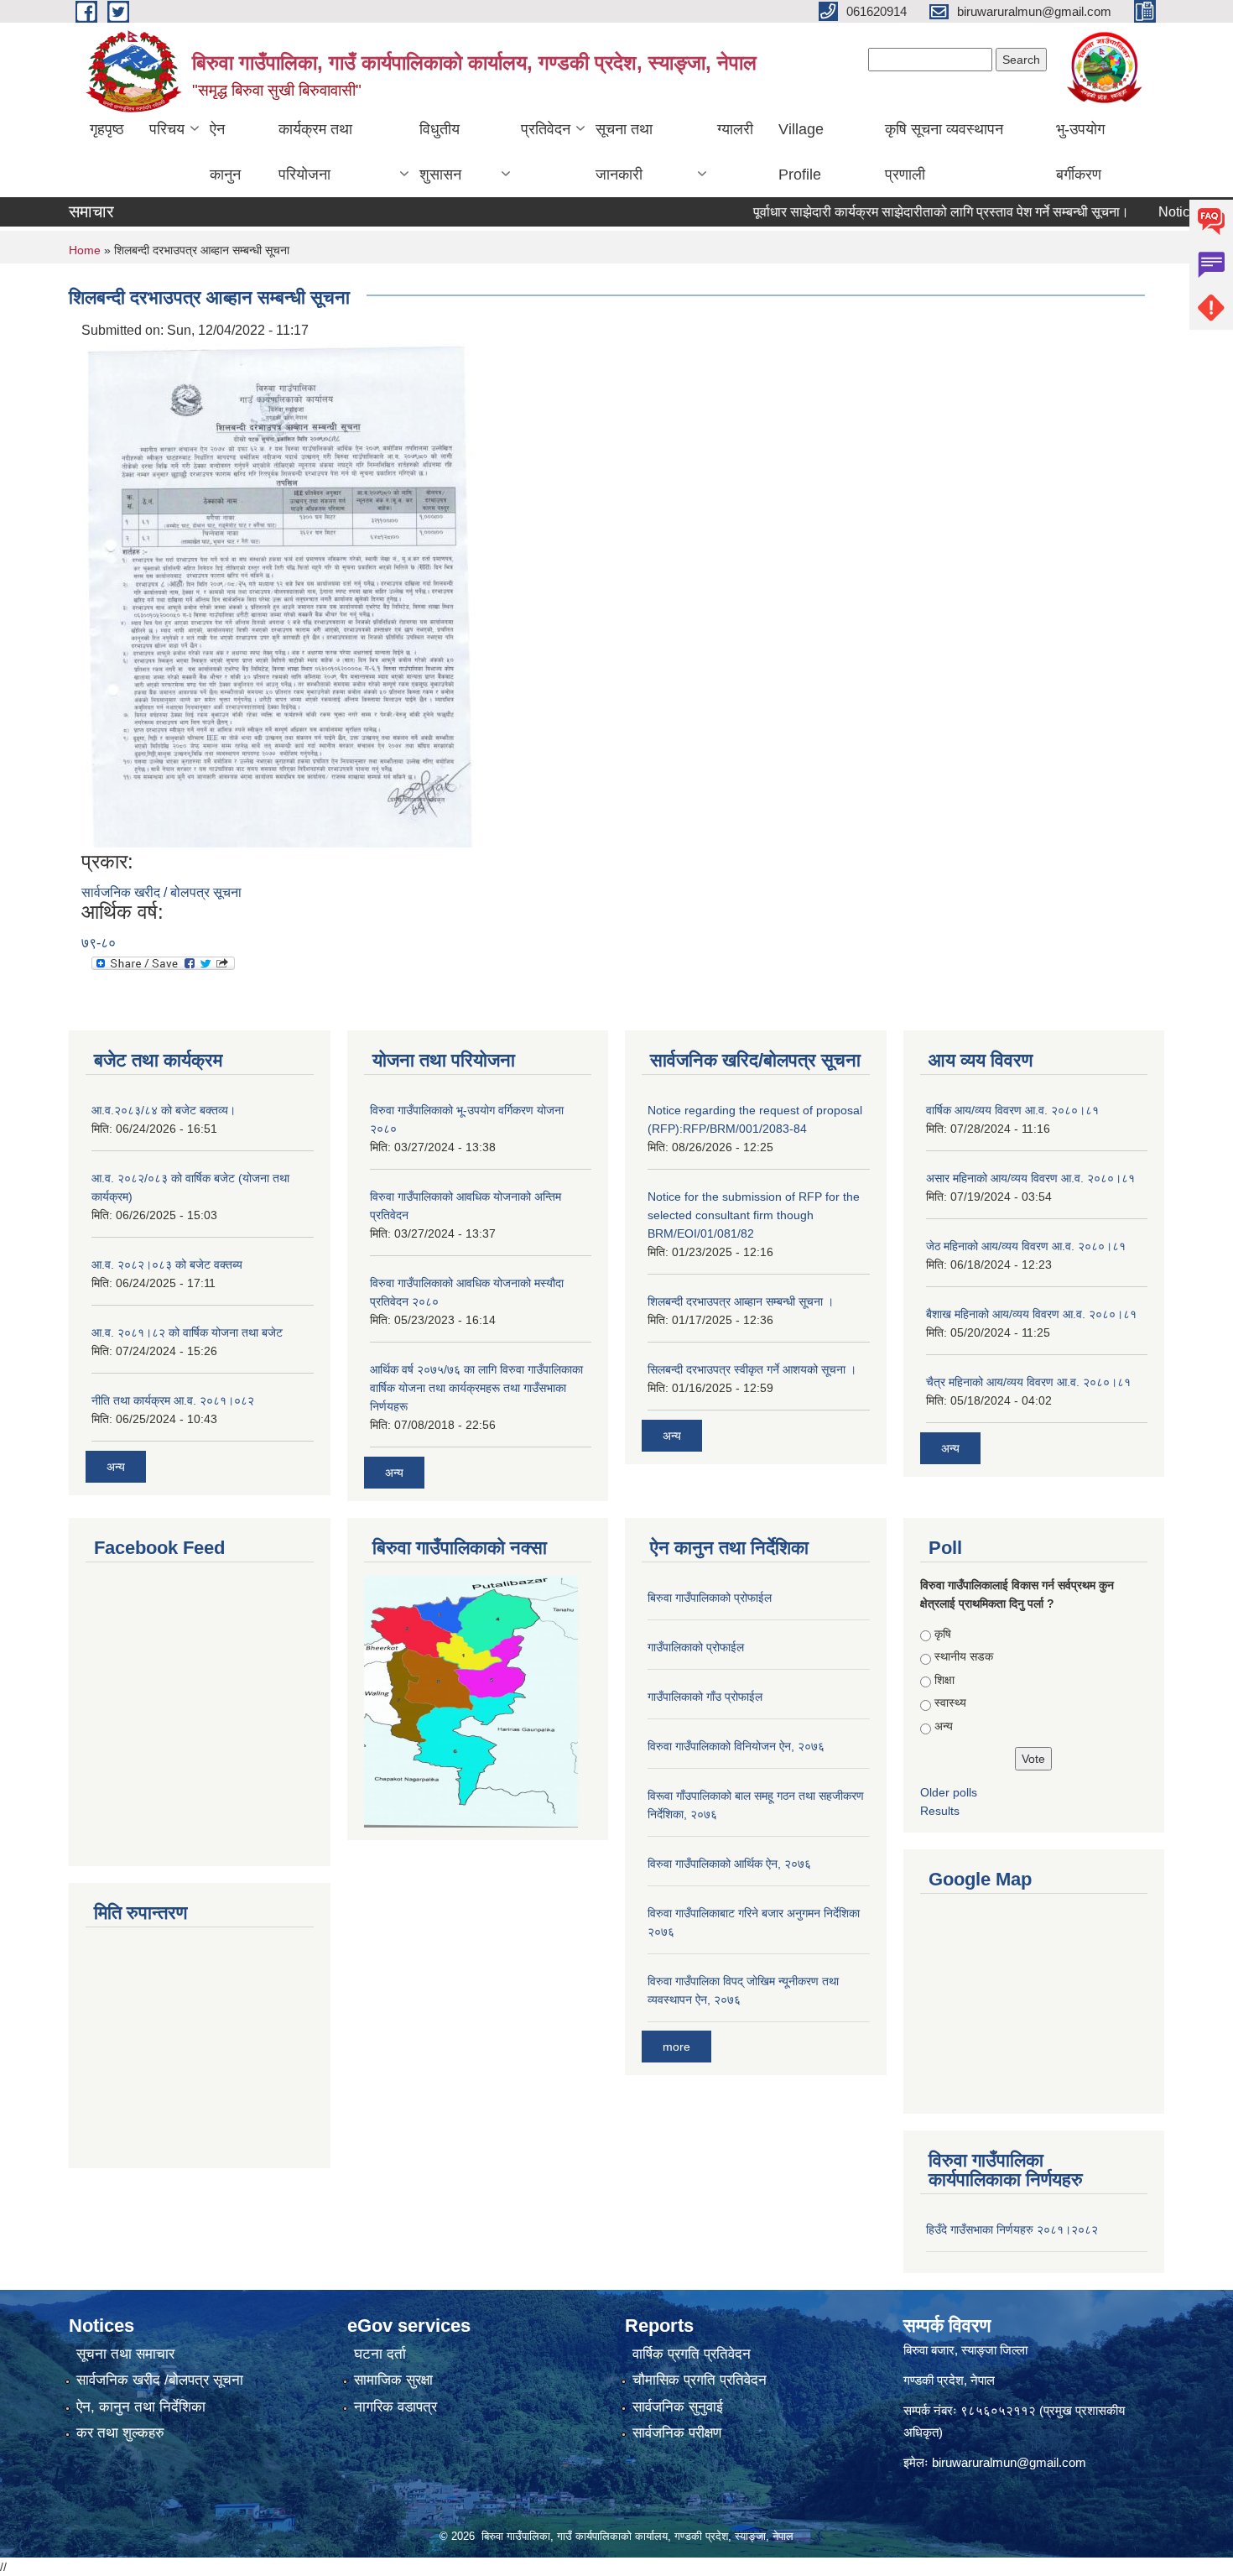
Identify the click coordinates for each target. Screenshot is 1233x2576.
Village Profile (801, 152)
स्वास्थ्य (950, 1703)
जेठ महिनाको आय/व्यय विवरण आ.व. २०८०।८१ (1026, 1246)
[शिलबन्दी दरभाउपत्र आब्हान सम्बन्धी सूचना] (280, 594)
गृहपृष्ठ (107, 129)
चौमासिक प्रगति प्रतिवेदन (700, 2380)
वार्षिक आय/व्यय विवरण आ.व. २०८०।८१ (1012, 1110)
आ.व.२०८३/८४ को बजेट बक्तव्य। (164, 1110)
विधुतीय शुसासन (440, 152)
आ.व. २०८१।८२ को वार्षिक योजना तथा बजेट (187, 1332)
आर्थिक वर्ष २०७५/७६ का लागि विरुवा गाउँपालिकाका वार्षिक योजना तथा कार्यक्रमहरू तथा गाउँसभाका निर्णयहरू (476, 1388)
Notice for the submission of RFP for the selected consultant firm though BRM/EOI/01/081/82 (754, 1215)
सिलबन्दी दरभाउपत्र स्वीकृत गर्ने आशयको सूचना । (752, 1369)
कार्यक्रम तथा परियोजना (315, 152)
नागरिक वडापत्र (395, 2407)
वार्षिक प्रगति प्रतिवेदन (692, 2354)
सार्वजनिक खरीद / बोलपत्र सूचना (161, 892)
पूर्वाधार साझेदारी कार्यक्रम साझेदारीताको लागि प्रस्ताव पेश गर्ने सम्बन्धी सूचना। (905, 212)
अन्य (116, 1467)
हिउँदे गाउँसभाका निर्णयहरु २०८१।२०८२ (1012, 2229)
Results (940, 1811)
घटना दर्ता (380, 2354)
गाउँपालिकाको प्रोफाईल (696, 1647)
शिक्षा (944, 1680)
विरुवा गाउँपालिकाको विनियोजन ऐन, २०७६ (736, 1746)
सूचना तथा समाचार (125, 2354)
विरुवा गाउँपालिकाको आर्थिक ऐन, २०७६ (729, 1864)
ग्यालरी (735, 129)
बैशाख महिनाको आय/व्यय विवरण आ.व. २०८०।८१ (1031, 1314)
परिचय (167, 129)
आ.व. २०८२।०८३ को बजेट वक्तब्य (167, 1265)
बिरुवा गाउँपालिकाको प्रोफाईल (710, 1598)
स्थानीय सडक (964, 1656)
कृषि (943, 1634)
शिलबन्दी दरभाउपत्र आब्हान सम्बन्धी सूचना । (741, 1301)
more (676, 2047)
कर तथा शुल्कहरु (120, 2433)
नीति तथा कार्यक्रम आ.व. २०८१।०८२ (173, 1400)
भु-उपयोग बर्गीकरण (1080, 152)
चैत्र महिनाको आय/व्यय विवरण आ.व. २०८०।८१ (1028, 1382)
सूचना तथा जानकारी (624, 152)
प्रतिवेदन (546, 129)
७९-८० (99, 943)
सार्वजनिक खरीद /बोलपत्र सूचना (160, 2380)
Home (85, 250)
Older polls (949, 1792)
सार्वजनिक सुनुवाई (678, 2407)
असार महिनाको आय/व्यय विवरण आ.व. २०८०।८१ (1030, 1178)
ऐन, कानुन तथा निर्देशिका (141, 2407)
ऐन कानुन (225, 152)
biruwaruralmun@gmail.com (1009, 2462)
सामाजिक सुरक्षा (393, 2380)
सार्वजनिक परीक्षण (677, 2433)
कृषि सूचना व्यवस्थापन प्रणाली (944, 152)
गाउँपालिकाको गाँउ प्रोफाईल (705, 1697)
